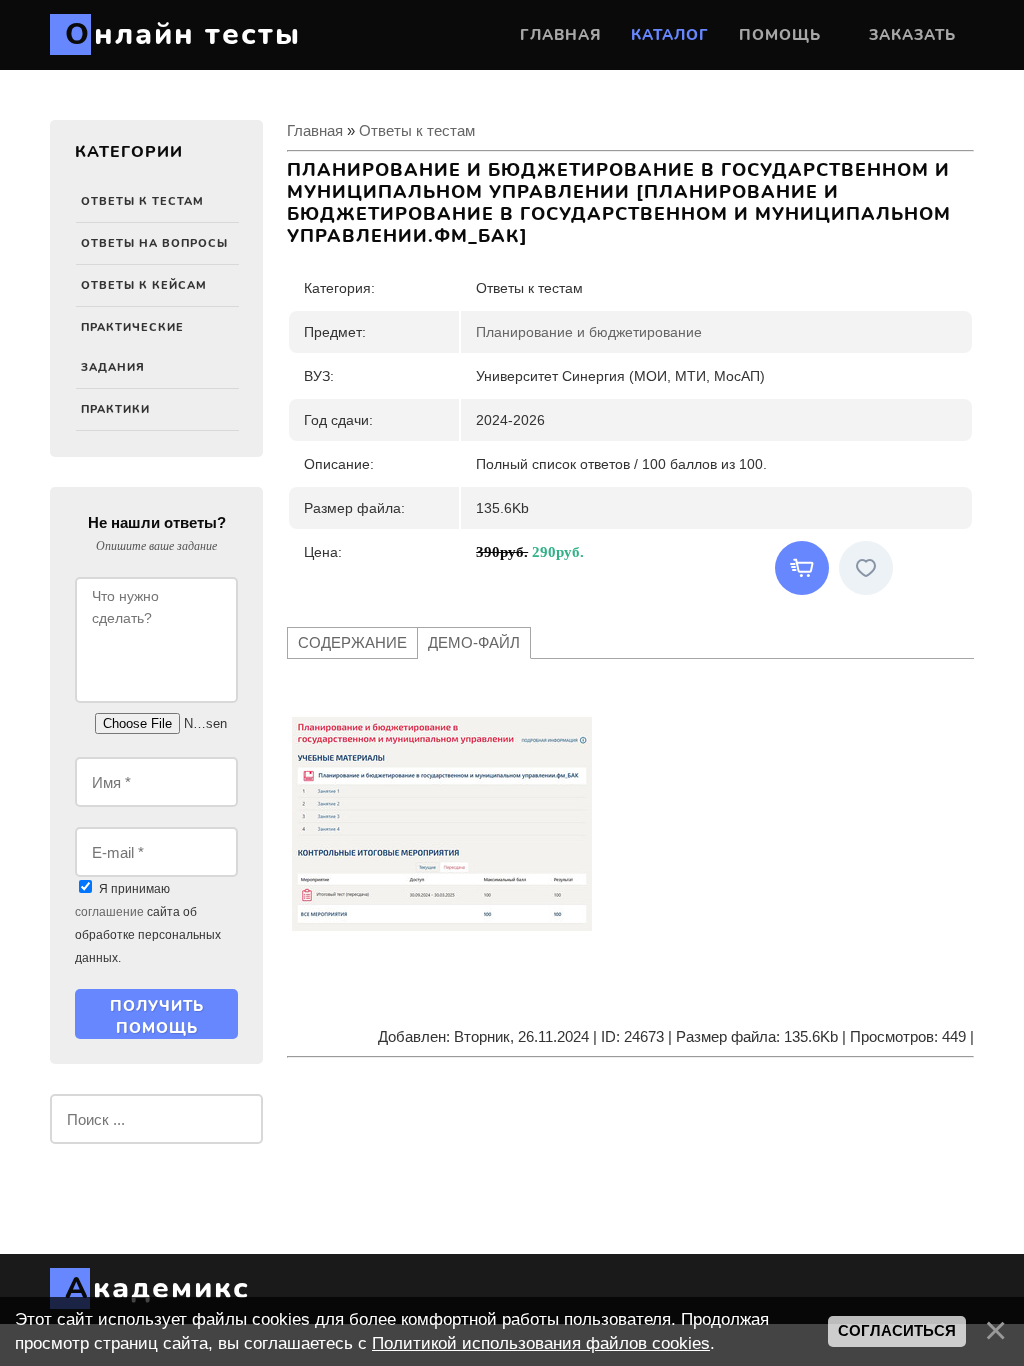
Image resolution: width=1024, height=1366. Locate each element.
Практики (115, 409)
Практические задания (132, 347)
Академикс (157, 1288)
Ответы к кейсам (144, 285)
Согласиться (897, 1331)
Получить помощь (157, 1017)
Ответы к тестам (142, 201)
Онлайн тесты (183, 34)
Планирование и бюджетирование (589, 332)
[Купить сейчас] (802, 568)
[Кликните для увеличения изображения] (442, 824)
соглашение (109, 912)
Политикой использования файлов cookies (541, 1343)
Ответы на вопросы (154, 243)
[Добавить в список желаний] (866, 568)
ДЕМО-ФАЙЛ (474, 642)
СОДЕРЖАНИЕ (352, 642)
